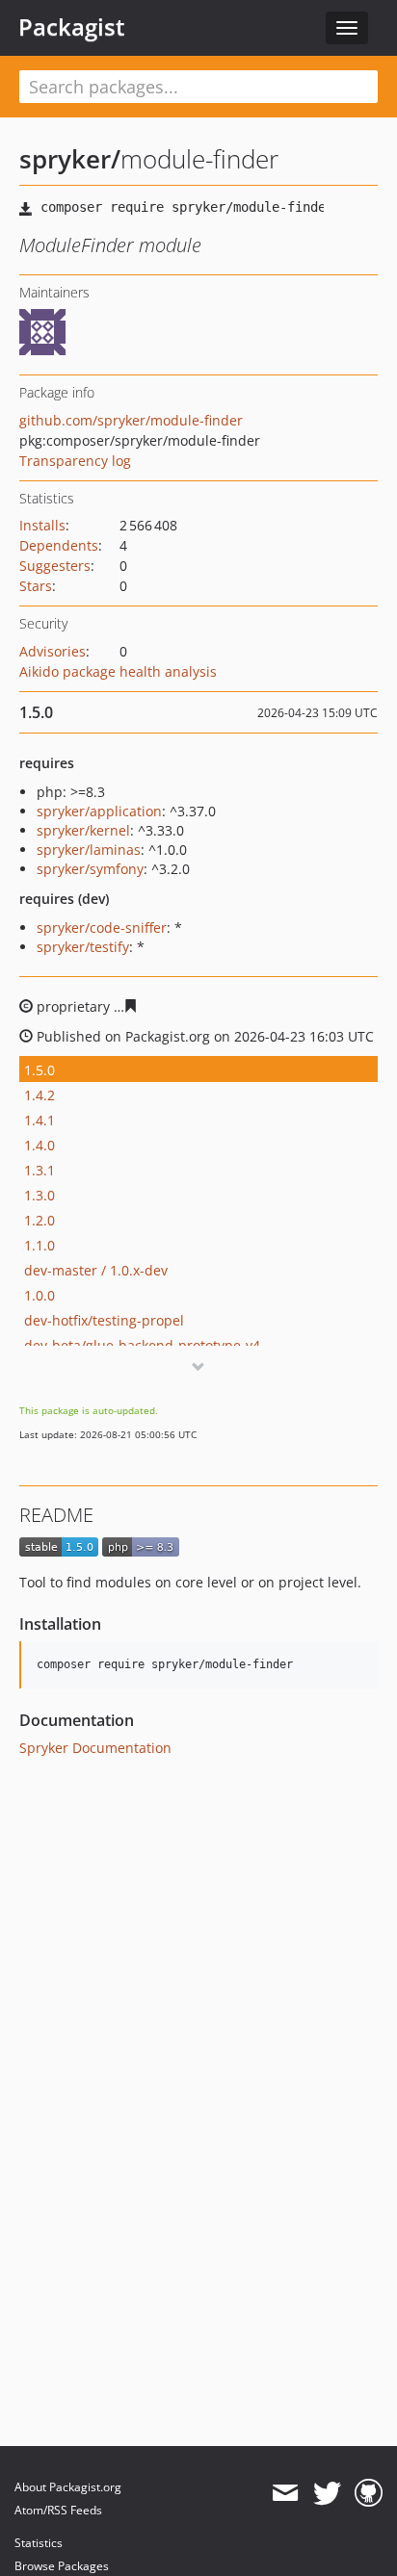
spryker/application (99, 811)
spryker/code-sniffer (102, 927)
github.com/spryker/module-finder (131, 420)
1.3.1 (40, 1170)
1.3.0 (40, 1195)
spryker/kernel (83, 830)
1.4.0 (40, 1145)
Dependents (59, 545)
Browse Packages (62, 2566)
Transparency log (75, 461)
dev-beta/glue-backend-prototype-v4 (142, 1345)
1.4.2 (40, 1095)
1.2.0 (40, 1220)
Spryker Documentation (95, 1748)
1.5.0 (40, 1070)
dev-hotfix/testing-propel (104, 1320)
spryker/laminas (89, 850)
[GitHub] (369, 2493)
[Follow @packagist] (327, 2493)
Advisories (53, 651)
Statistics (39, 2543)
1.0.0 (40, 1295)
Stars (36, 586)
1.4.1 (40, 1120)
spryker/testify (83, 947)
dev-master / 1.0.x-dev (96, 1270)
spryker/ (70, 159)
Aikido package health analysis (118, 671)
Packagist (72, 27)
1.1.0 (40, 1245)
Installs (42, 525)
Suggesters (55, 566)
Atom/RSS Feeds (58, 2510)
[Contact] (285, 2493)
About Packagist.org (68, 2487)
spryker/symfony (90, 869)
